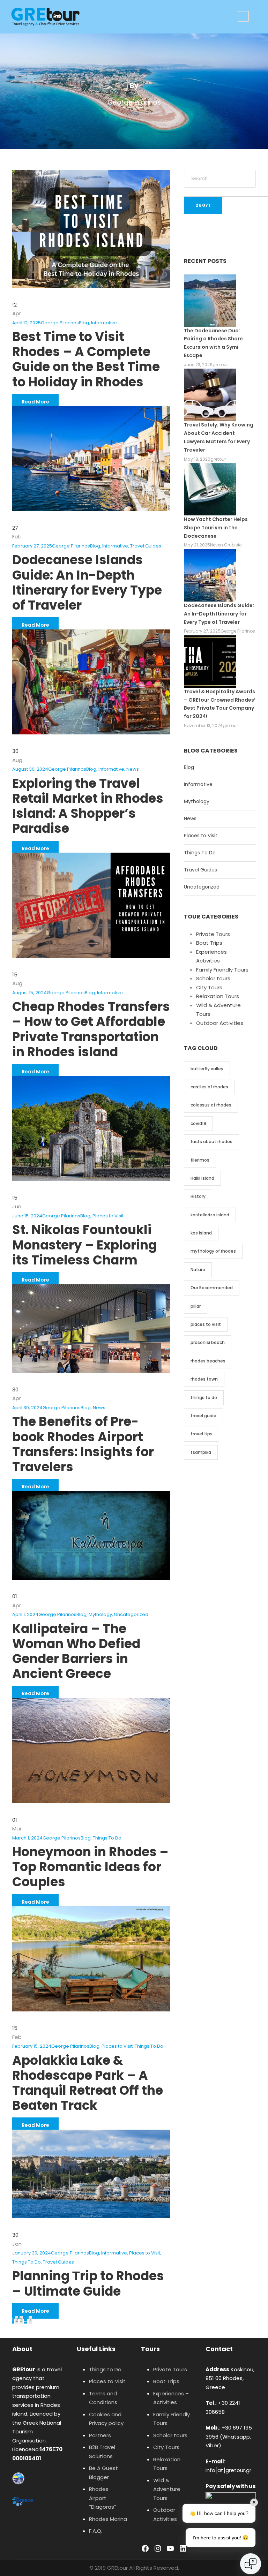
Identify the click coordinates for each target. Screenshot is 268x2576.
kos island (201, 1233)
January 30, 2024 (32, 2253)
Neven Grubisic (226, 545)
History (198, 1196)
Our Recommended (212, 1288)
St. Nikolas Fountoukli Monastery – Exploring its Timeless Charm (84, 1245)
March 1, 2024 (27, 1838)
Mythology (100, 1614)
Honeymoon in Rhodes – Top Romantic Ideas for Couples (90, 1867)
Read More (35, 402)
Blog (84, 323)
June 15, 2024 (27, 1216)
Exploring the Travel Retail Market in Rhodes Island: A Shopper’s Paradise (88, 806)
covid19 (198, 1123)
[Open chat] (251, 2564)
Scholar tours (213, 978)
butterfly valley (207, 1069)
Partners (100, 2435)
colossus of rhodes (211, 1105)
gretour (220, 365)
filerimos (200, 1160)
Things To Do (107, 1838)
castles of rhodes (209, 1087)
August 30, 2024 (30, 769)
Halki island (202, 1178)
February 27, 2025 (32, 546)
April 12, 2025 (27, 323)
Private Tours (213, 934)
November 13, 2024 (203, 726)
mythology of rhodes (213, 1251)
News (133, 769)
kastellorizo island (210, 1215)
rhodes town (204, 1379)
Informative (104, 323)
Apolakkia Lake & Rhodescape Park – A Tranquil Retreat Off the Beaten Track (88, 2083)
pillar (196, 1306)
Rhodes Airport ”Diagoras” (103, 2498)
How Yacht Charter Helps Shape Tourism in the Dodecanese (216, 528)
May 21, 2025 (197, 545)
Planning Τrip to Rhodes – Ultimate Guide (88, 2283)
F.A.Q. (96, 2531)
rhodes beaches (208, 1361)
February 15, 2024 (32, 2046)
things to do (204, 1397)
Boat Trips (209, 943)
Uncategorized (131, 1614)
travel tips (202, 1434)
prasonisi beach (208, 1342)
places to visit (206, 1324)
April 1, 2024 (25, 1614)
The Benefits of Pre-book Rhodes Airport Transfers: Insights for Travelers (83, 1444)
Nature (198, 1270)
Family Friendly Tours (222, 970)
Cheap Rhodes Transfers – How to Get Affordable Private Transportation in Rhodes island (91, 1029)
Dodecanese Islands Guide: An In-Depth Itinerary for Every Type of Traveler (87, 583)
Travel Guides (146, 546)
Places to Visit (108, 1216)
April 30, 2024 (27, 1408)
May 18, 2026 (197, 459)
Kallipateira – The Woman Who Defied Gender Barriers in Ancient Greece (76, 1651)
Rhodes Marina (108, 2519)
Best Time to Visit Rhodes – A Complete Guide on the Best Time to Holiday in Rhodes (86, 359)
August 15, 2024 (29, 993)
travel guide (203, 1416)
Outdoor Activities (220, 1023)
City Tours (209, 987)
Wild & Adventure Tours (167, 2489)
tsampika (201, 1452)
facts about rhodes (211, 1142)
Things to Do (105, 2369)
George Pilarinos (60, 323)
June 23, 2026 (198, 365)
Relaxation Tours (218, 996)
